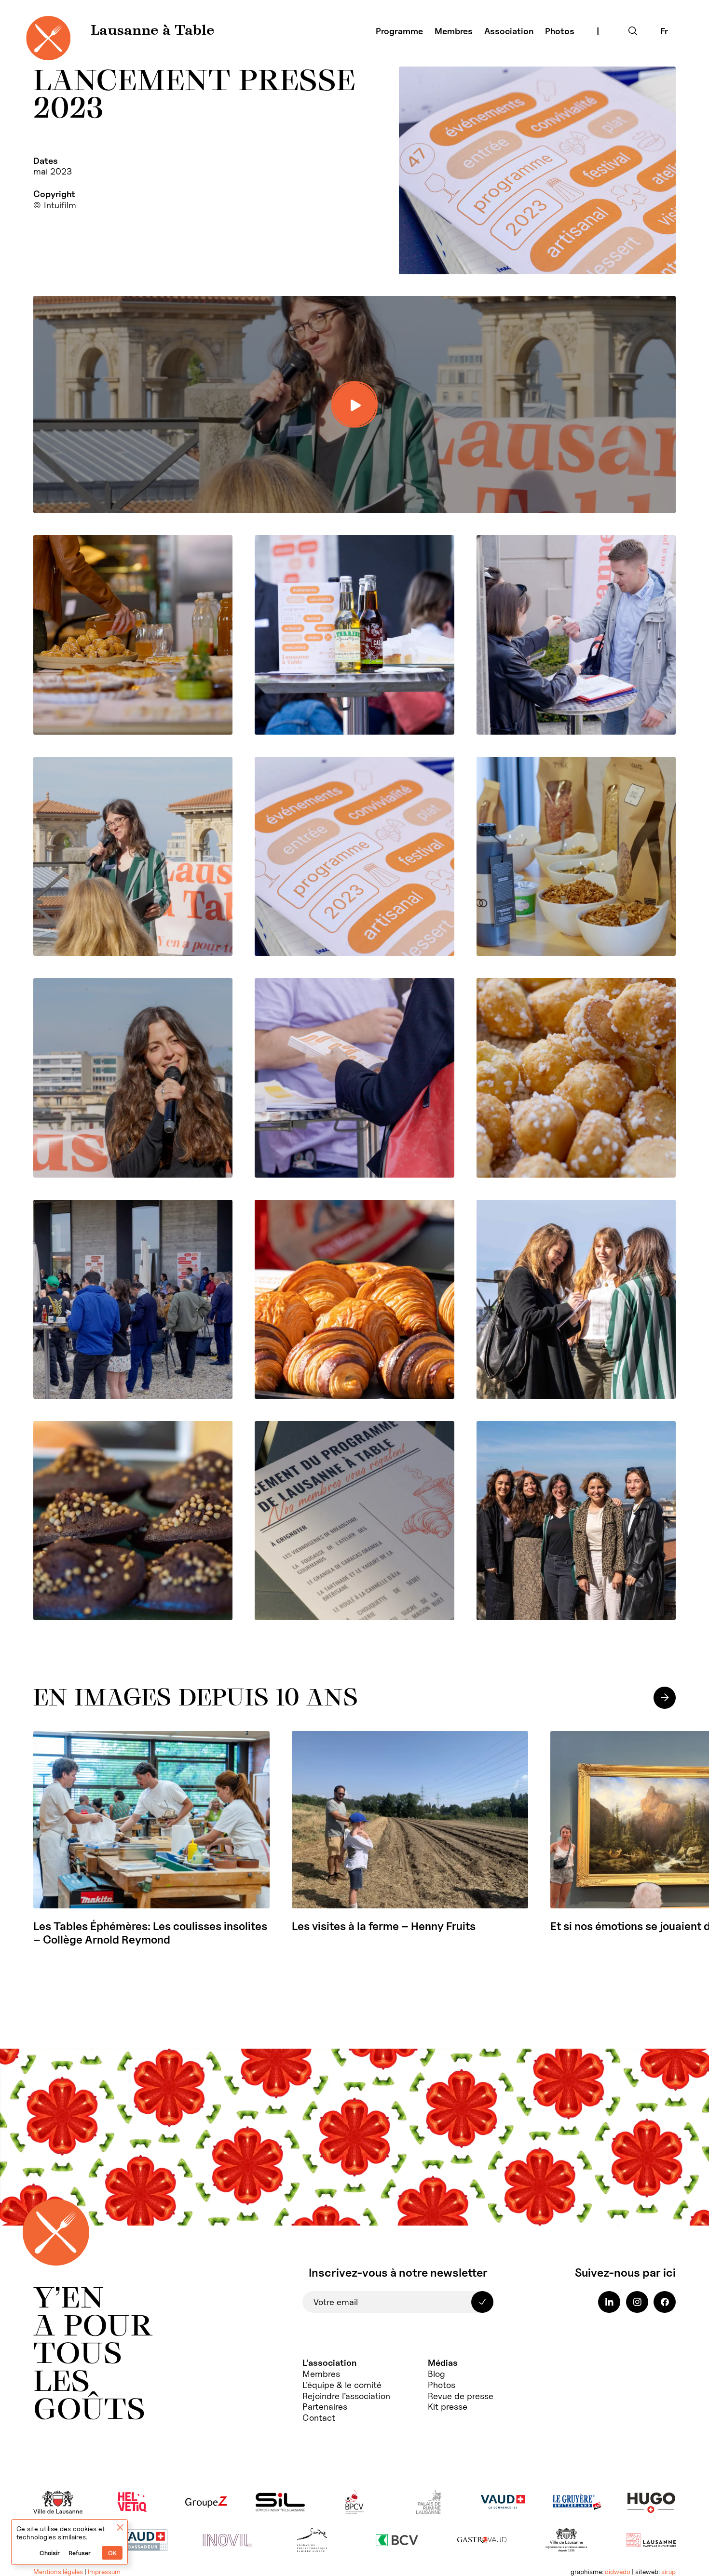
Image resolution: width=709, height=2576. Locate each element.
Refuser (80, 2553)
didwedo (618, 2572)
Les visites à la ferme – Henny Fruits (384, 1926)
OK (112, 2553)
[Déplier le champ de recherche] (633, 31)
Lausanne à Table (153, 31)
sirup (668, 2572)
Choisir (50, 2553)
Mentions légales (58, 2572)
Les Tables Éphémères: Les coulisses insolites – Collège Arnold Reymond (150, 1933)
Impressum (104, 2572)
